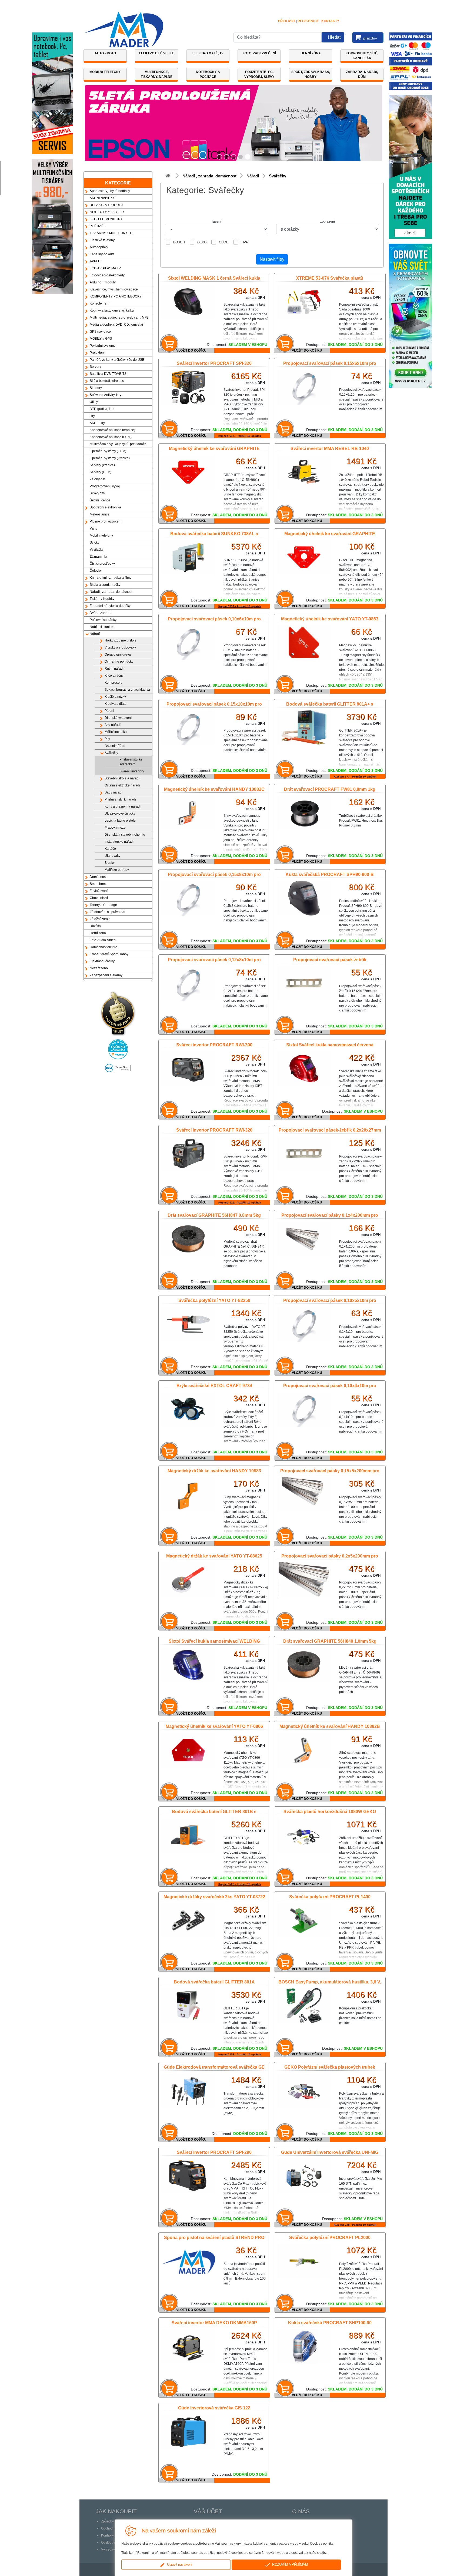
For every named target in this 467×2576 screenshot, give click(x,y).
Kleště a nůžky (115, 697)
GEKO (202, 242)
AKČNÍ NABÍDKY (102, 198)
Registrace (308, 21)
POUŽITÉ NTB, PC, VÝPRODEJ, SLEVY (259, 74)
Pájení (109, 711)
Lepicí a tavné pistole (120, 821)
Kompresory (114, 683)
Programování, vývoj (105, 486)
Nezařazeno (99, 968)
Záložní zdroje (100, 919)
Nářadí (95, 634)
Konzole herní (100, 303)
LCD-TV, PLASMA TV (105, 268)
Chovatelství (99, 898)
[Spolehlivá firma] (118, 1012)
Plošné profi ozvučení (106, 521)
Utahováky (112, 856)
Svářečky (111, 753)
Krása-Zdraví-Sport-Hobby (109, 954)
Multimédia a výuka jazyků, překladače (118, 444)
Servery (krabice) (102, 465)
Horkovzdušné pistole (121, 640)
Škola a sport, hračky (105, 585)
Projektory (97, 353)
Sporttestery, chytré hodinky (110, 191)
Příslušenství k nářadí (120, 799)
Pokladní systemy (103, 346)
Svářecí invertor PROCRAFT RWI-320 (214, 1130)
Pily (107, 739)
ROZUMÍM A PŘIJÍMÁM (289, 2565)
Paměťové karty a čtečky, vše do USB (117, 360)
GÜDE (224, 242)
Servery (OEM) (101, 472)
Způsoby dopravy (114, 2521)
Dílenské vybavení (118, 718)
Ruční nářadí (114, 669)
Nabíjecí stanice (101, 627)
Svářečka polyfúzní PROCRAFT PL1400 (330, 1897)
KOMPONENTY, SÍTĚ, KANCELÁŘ (362, 56)
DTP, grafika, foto (102, 409)
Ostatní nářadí (115, 746)
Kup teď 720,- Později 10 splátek (355, 2225)
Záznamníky (99, 557)
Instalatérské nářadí (119, 842)
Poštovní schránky (103, 620)
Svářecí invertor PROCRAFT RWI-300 (214, 1045)
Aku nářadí (113, 725)
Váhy (94, 528)
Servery (95, 367)
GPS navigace (100, 332)
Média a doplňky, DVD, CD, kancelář (116, 325)
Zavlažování (99, 891)
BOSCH (179, 242)
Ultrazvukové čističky (120, 814)
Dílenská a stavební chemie (125, 835)
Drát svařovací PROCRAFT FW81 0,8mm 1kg (330, 789)
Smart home (99, 884)
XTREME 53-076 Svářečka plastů (330, 278)
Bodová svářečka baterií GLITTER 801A (214, 1982)
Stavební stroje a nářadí (122, 778)
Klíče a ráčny (114, 676)
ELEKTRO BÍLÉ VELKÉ (156, 53)
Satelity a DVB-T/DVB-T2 (108, 374)
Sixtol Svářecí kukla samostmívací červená (330, 1045)
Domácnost (98, 877)
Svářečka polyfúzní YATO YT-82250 (214, 1300)
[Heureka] (118, 1048)
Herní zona (98, 933)
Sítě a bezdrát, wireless (107, 381)
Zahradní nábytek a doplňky (110, 606)
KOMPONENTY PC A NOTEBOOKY (116, 296)
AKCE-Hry (97, 423)
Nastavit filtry (272, 259)
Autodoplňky (99, 247)
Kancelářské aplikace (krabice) (112, 430)
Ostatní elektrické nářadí (122, 785)
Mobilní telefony (101, 535)
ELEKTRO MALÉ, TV (208, 53)
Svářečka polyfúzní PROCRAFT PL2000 (330, 2238)
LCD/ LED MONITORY (106, 219)
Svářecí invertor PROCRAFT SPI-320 (214, 363)
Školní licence (100, 500)
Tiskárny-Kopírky (102, 599)
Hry (92, 416)
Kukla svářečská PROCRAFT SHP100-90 (330, 2323)
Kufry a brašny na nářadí (123, 806)
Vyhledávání (110, 2549)
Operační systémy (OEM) (108, 451)
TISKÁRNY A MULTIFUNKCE (111, 233)
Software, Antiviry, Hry (106, 395)
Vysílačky (97, 550)
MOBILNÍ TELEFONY (105, 72)
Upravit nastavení (179, 2565)
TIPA (244, 242)
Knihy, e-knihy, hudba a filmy (111, 578)
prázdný (370, 38)
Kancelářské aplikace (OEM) (111, 437)
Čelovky (96, 571)
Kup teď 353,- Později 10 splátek (240, 2054)
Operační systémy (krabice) (110, 458)
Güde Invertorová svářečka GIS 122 (214, 2408)
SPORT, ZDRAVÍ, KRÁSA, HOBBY (311, 74)
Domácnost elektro (104, 947)
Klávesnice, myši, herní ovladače (114, 289)
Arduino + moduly (103, 282)
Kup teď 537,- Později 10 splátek (240, 606)
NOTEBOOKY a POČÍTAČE (208, 74)
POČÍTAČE (98, 226)
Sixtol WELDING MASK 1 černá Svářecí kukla (214, 278)
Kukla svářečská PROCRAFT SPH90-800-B (330, 874)
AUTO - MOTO (105, 53)
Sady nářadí (114, 792)
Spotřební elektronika (105, 507)
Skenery (96, 388)
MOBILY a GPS (101, 339)
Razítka (95, 926)
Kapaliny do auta (102, 254)
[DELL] (118, 1066)
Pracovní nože (115, 828)
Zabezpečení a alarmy (106, 975)
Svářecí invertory (132, 771)
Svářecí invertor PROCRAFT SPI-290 (214, 2152)
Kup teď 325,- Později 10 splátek (240, 1203)
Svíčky (94, 543)
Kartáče (110, 849)
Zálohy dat (97, 479)
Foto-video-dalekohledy (107, 275)
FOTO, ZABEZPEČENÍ (259, 53)
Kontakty (330, 21)
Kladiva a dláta (116, 704)
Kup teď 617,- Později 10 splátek (240, 436)
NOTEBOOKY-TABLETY (107, 212)
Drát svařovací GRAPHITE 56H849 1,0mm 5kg (330, 1641)
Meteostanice (100, 514)
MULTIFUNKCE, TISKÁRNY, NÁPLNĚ (157, 74)
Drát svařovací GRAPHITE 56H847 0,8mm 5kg (214, 1215)
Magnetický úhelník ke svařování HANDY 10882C (214, 789)
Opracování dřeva (118, 654)
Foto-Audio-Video (103, 940)
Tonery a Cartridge (103, 905)
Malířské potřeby (117, 870)
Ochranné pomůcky (119, 662)
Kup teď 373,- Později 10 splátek (355, 777)
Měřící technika (116, 732)
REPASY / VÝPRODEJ (106, 205)
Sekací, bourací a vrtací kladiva (127, 690)
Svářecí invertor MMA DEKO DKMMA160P (214, 2323)
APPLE (95, 261)
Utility (94, 402)
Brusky (110, 863)
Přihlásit (287, 21)
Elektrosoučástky (102, 961)
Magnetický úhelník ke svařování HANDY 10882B (330, 1726)
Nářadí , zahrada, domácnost (111, 592)
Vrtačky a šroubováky (120, 647)
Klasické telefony (102, 240)
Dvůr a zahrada (101, 613)
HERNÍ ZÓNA (311, 53)
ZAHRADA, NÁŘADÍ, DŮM (362, 74)
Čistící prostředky (102, 564)
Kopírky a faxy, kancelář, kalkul (112, 310)
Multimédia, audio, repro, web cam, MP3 (119, 318)
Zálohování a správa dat (107, 912)
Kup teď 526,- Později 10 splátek (240, 1884)
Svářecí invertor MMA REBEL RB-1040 (330, 449)
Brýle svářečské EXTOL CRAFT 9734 (214, 1386)
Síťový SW (97, 493)
